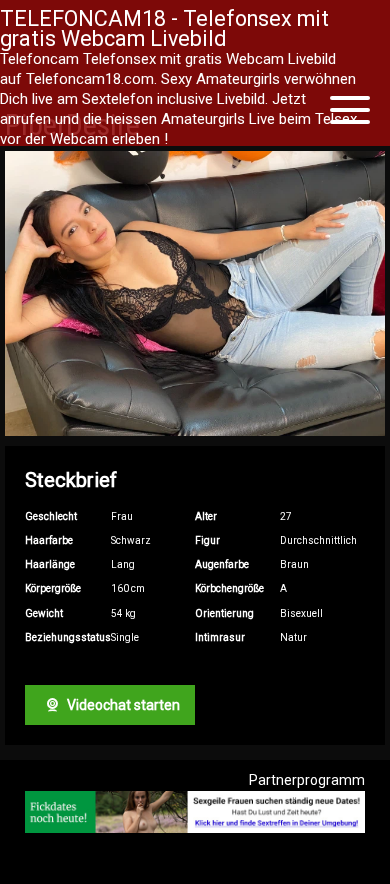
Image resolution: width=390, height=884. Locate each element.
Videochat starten (122, 705)
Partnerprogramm (307, 780)
